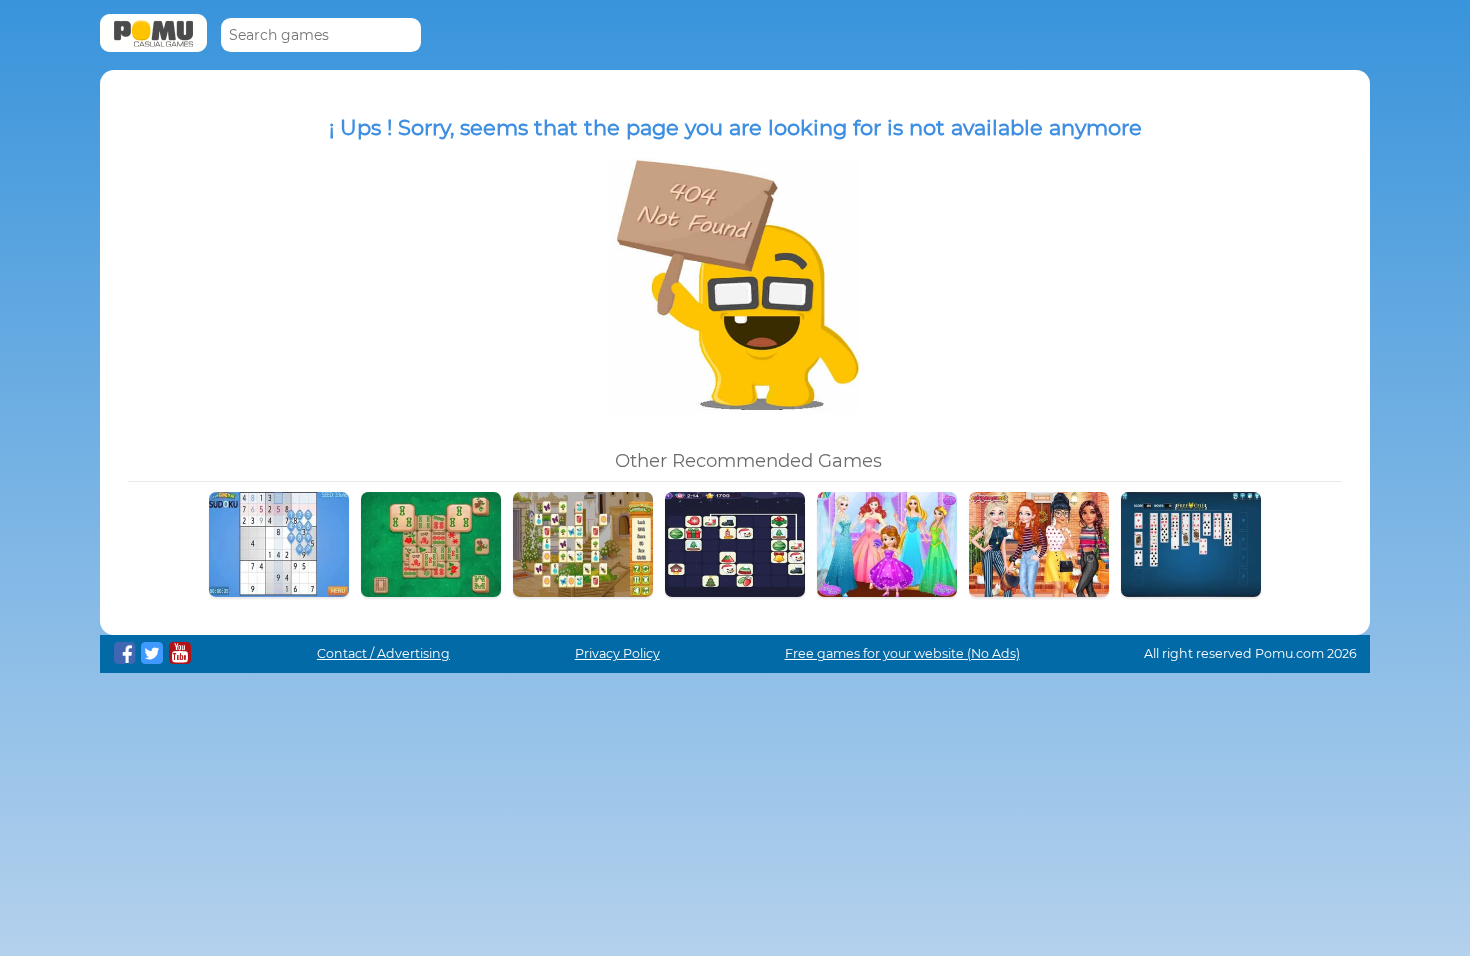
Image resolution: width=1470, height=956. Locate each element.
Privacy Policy (617, 653)
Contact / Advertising (383, 653)
